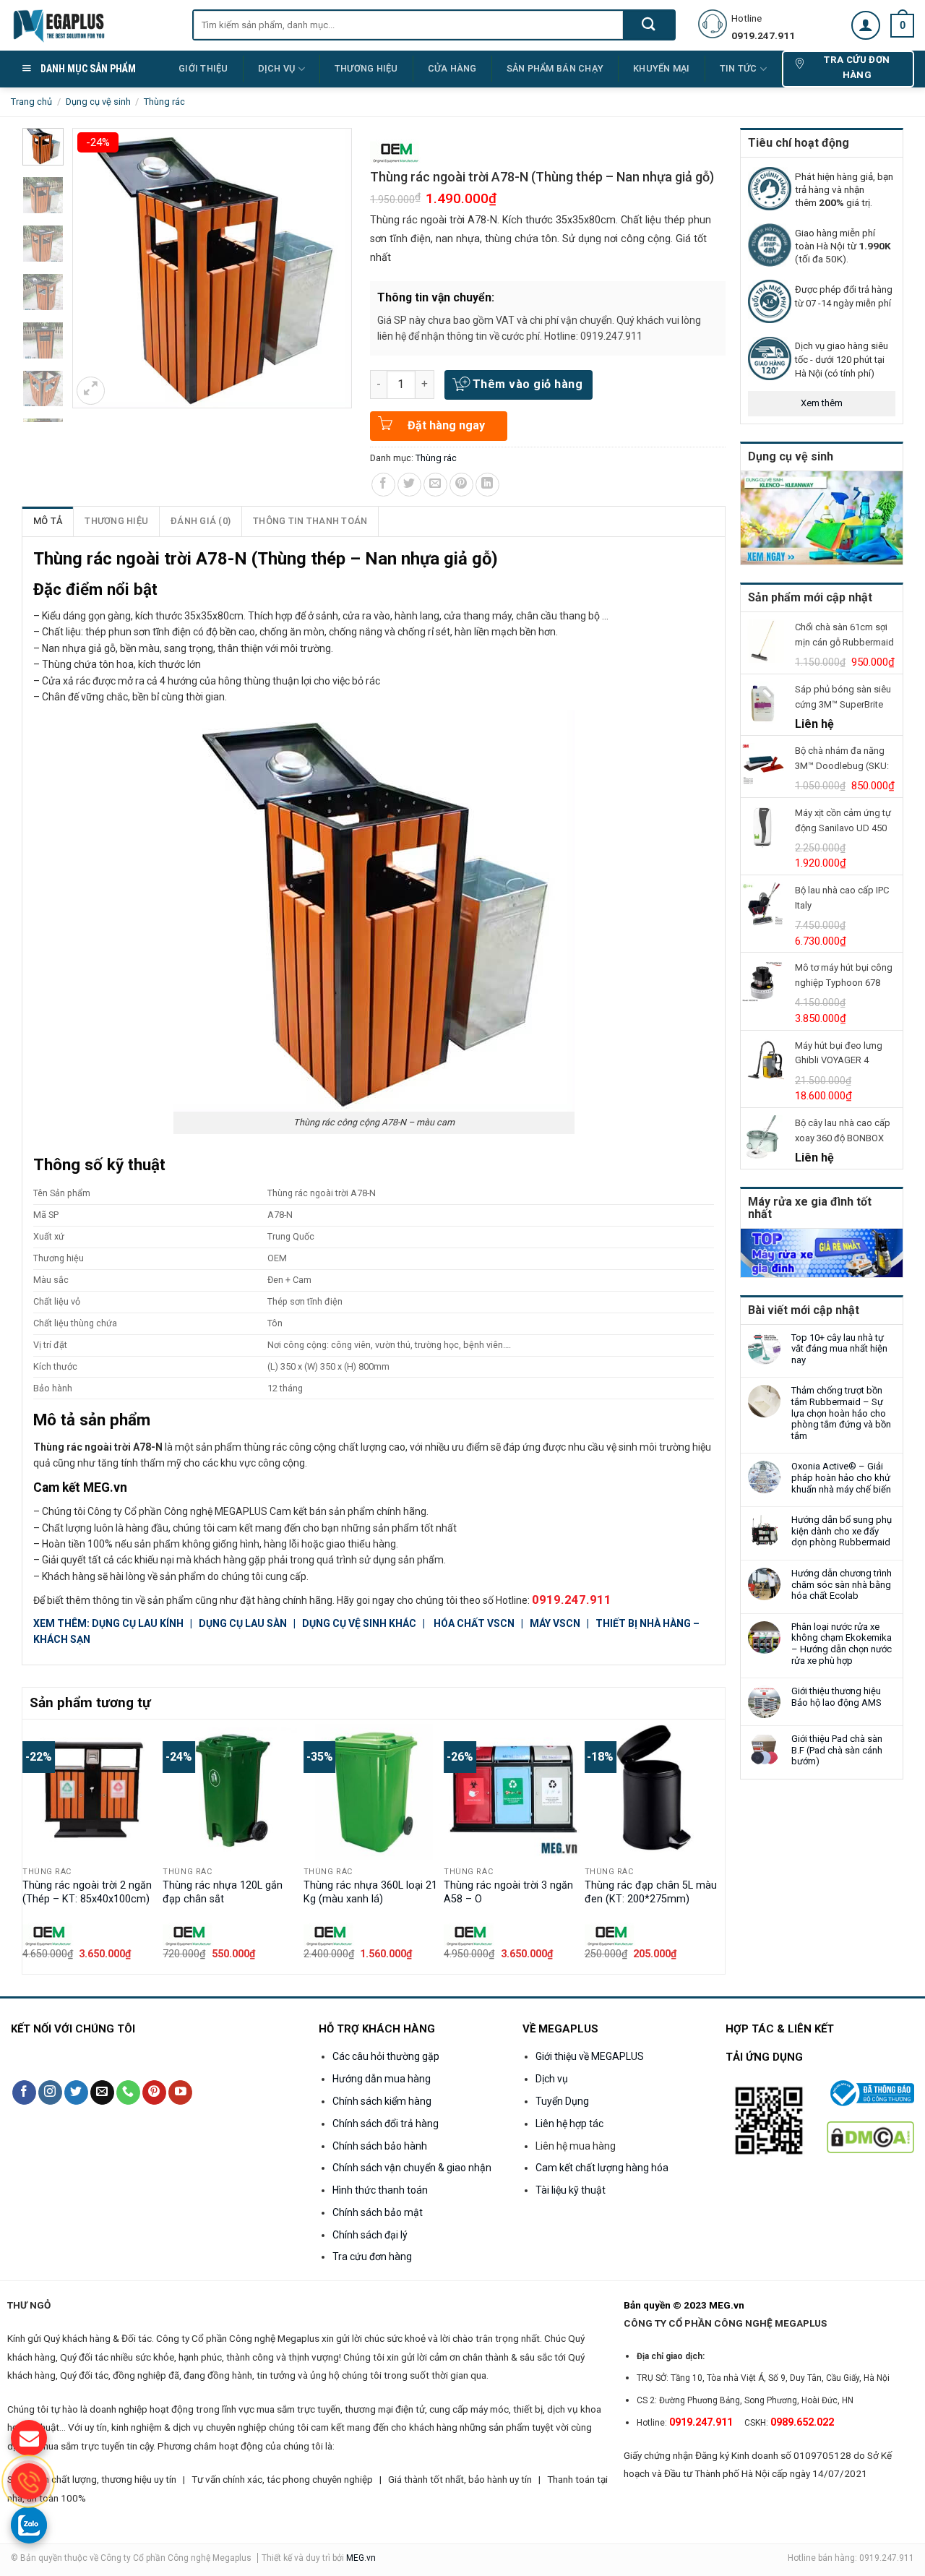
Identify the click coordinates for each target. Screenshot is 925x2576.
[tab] (48, 521)
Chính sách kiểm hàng (382, 2101)
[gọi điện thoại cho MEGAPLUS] (29, 2481)
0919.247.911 (572, 1600)
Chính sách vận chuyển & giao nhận (412, 2168)
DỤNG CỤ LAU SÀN (244, 1623)
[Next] (717, 1846)
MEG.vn (361, 2558)
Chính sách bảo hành (380, 2146)
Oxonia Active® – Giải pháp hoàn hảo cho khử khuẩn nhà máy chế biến (841, 1477)
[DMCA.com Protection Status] (870, 2136)
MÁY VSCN (555, 1623)
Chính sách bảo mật (378, 2212)
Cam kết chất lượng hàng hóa (602, 2168)
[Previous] (30, 1846)
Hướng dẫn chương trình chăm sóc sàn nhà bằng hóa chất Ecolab (842, 1584)
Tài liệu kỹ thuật (571, 2190)
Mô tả (48, 521)
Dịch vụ (277, 68)
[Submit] (649, 25)
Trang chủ (31, 102)
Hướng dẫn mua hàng (382, 2079)
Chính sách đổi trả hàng (386, 2124)
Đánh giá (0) (201, 521)
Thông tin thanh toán (310, 521)
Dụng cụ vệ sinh (98, 102)
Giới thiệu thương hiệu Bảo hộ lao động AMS (836, 1697)
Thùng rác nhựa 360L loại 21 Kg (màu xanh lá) (370, 1892)
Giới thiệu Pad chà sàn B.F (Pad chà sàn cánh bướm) (837, 1750)
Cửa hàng (452, 68)
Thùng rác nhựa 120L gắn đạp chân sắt (223, 1892)
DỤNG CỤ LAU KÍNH (139, 1623)
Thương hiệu (116, 521)
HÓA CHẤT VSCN (474, 1623)
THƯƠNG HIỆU (366, 68)
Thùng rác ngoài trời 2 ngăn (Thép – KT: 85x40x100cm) (87, 1892)
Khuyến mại (662, 68)
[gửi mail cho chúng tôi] (29, 2438)
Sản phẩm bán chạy (555, 68)
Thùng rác (164, 102)
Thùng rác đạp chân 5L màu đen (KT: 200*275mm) (651, 1892)
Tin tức (739, 68)
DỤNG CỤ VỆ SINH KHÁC (359, 1623)
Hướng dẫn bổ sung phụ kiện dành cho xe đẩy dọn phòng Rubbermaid (842, 1531)
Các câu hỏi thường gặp (386, 2056)
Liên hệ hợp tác (569, 2124)
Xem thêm (822, 403)
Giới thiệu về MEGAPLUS (590, 2056)
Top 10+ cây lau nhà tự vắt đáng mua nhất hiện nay (839, 1349)
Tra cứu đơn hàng (372, 2257)
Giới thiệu (203, 68)
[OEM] (395, 152)
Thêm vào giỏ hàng (528, 384)
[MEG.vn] (91, 25)
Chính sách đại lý (370, 2235)
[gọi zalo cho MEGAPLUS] (29, 2525)
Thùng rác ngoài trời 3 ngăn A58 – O (508, 1892)
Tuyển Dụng (562, 2101)
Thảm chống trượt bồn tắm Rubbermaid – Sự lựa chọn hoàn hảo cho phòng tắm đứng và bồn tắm (841, 1413)
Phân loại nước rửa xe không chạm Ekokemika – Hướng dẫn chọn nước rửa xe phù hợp (842, 1644)
